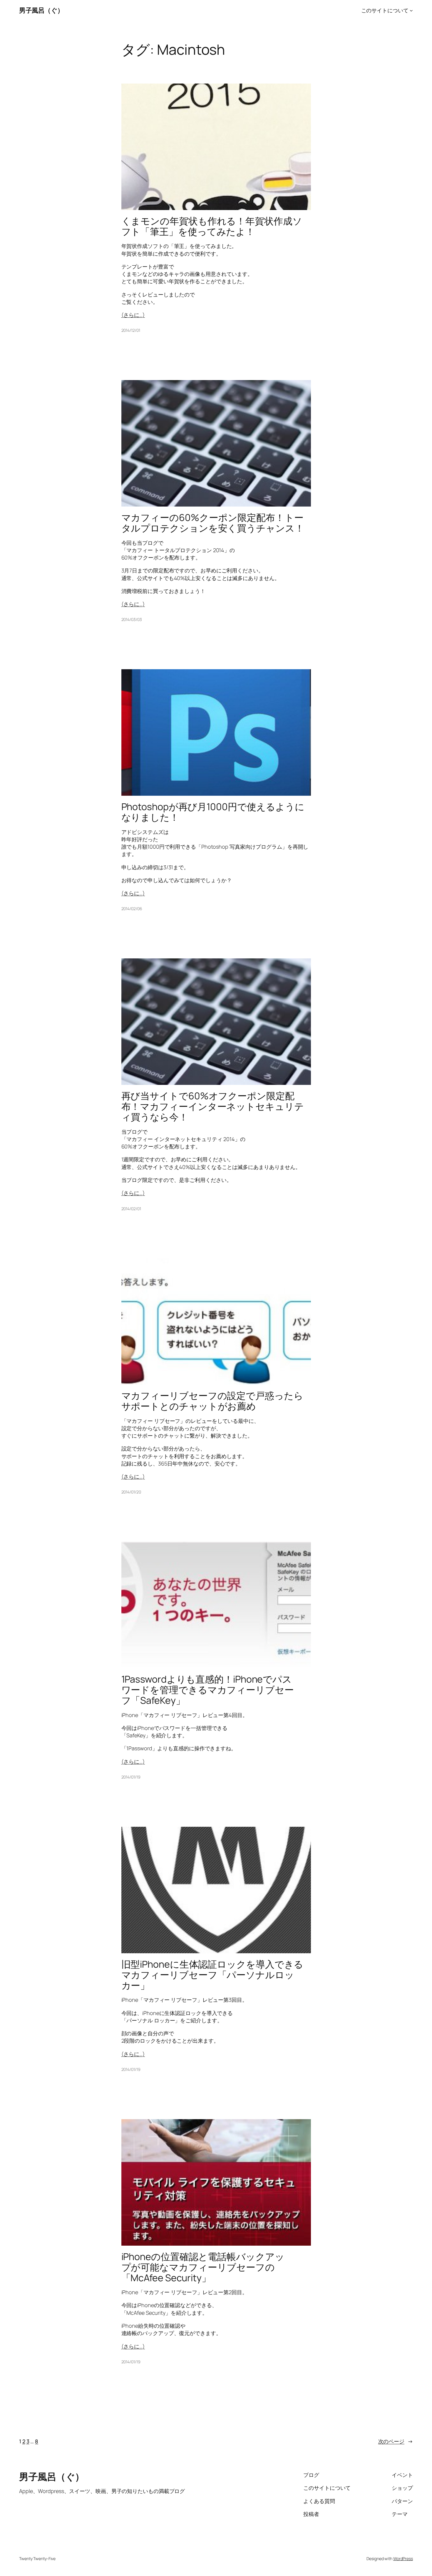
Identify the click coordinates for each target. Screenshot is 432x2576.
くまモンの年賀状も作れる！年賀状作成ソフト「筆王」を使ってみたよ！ (212, 226)
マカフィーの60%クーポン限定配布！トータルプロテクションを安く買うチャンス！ (213, 523)
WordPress (403, 2558)
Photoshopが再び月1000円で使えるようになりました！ (213, 812)
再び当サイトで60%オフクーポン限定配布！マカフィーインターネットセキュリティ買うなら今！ (213, 1106)
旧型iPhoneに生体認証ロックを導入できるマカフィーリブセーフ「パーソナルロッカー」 (212, 1975)
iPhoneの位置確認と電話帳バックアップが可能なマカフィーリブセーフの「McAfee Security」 (203, 2267)
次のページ (396, 2441)
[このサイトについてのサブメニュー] (411, 10)
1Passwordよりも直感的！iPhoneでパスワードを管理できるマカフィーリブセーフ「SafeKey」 (208, 1690)
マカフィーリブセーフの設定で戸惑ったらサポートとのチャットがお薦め (212, 1401)
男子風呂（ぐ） (41, 10)
